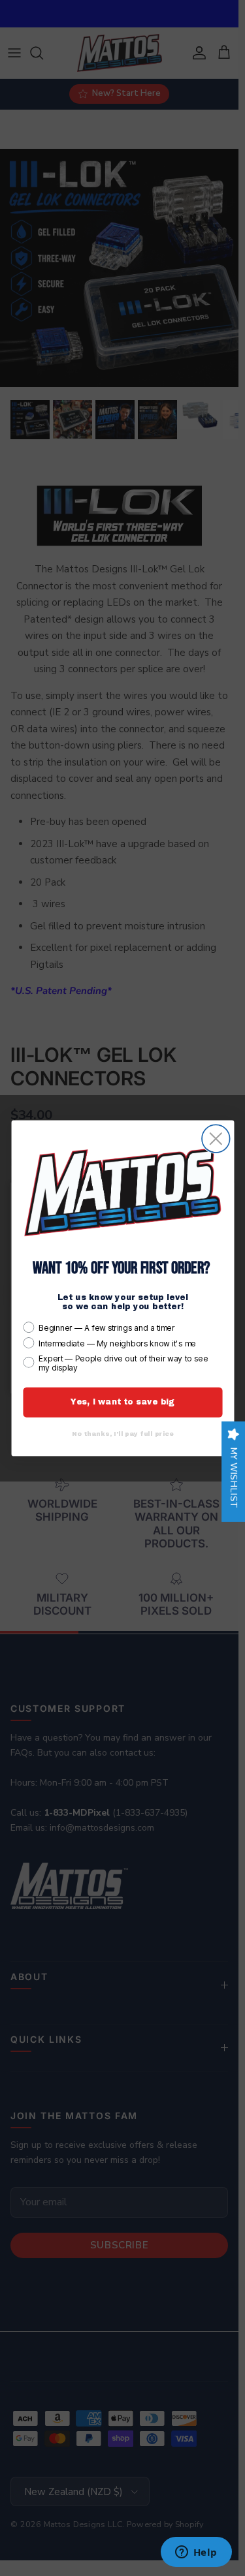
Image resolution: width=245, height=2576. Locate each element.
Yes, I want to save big (122, 1402)
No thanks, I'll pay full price (122, 1433)
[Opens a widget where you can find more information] (196, 2553)
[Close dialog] (216, 1139)
